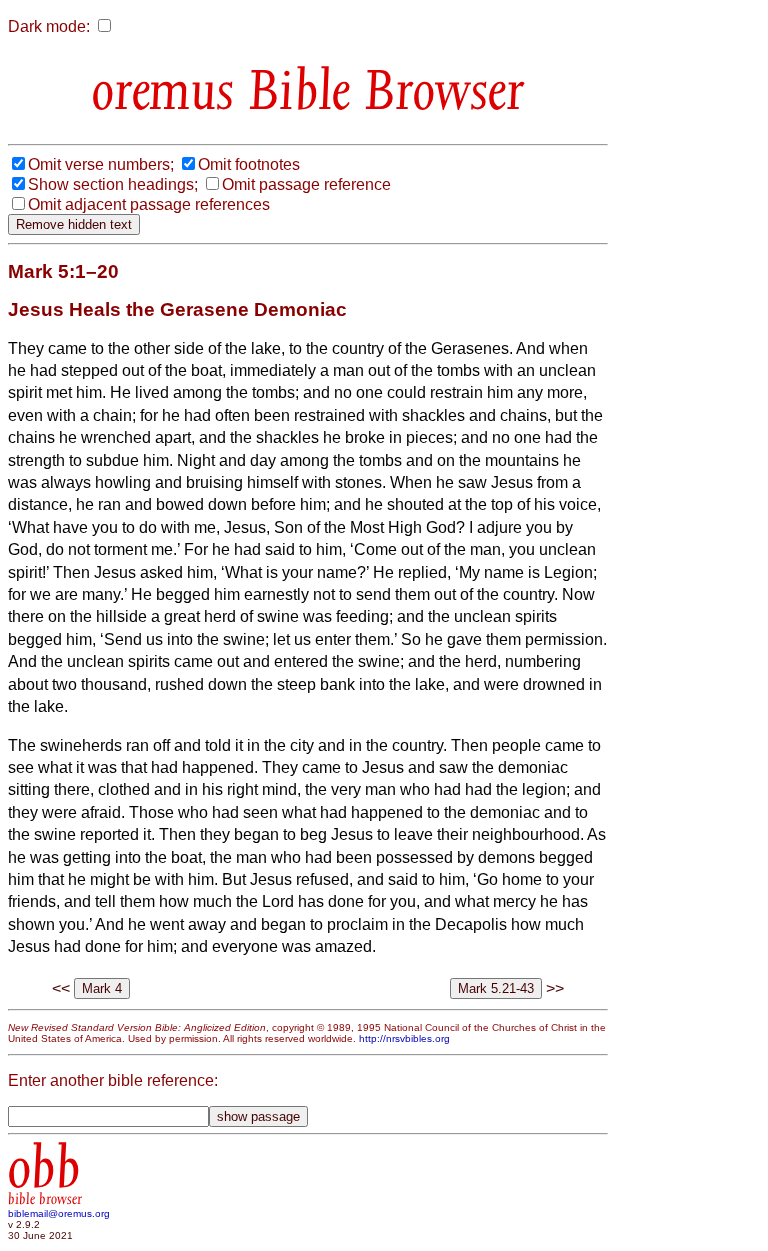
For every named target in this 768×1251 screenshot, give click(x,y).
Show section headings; (113, 184)
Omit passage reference (306, 184)
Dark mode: (49, 26)
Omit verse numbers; (101, 164)
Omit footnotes (249, 164)
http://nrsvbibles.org (404, 1038)
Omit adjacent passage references (149, 204)
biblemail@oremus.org (59, 1213)
